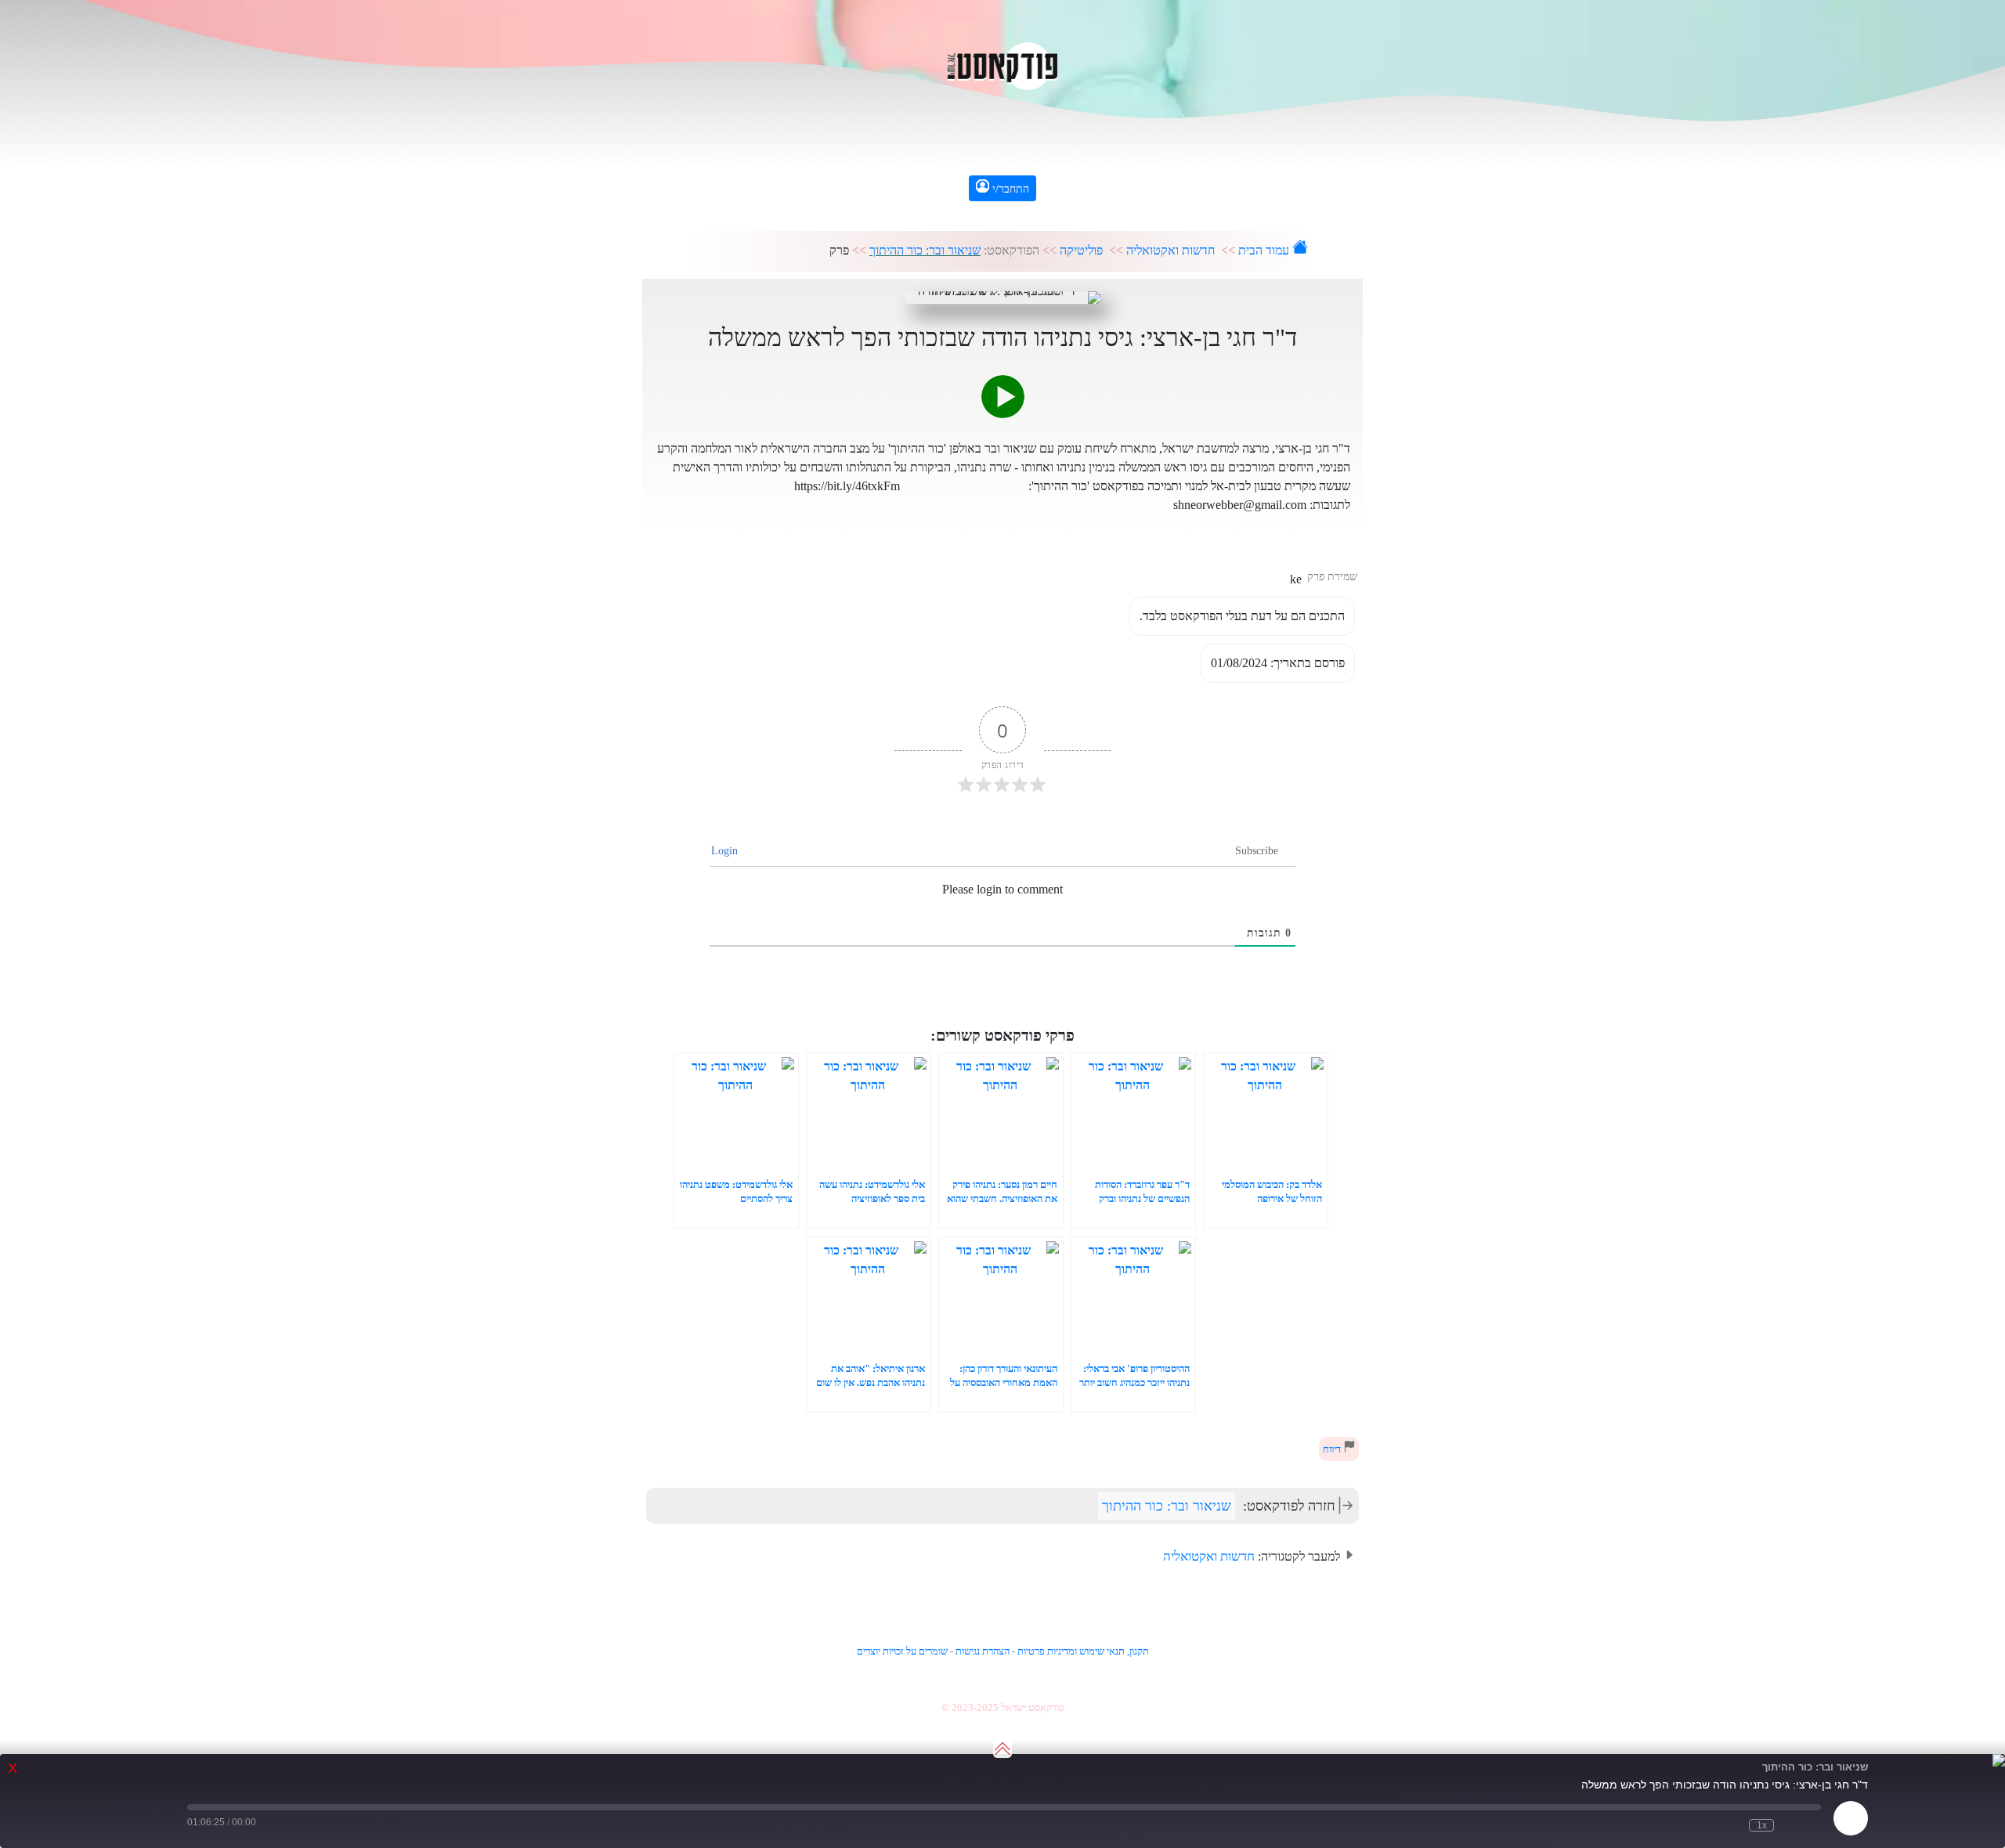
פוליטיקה (1081, 250)
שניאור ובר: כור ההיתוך (925, 250)
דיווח (1333, 1449)
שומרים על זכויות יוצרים (902, 1651)
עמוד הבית (1265, 250)
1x (1762, 1825)
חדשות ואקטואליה (1170, 250)
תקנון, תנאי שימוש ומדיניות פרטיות (1083, 1651)
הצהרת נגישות (983, 1651)
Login (726, 851)
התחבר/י (1009, 189)
